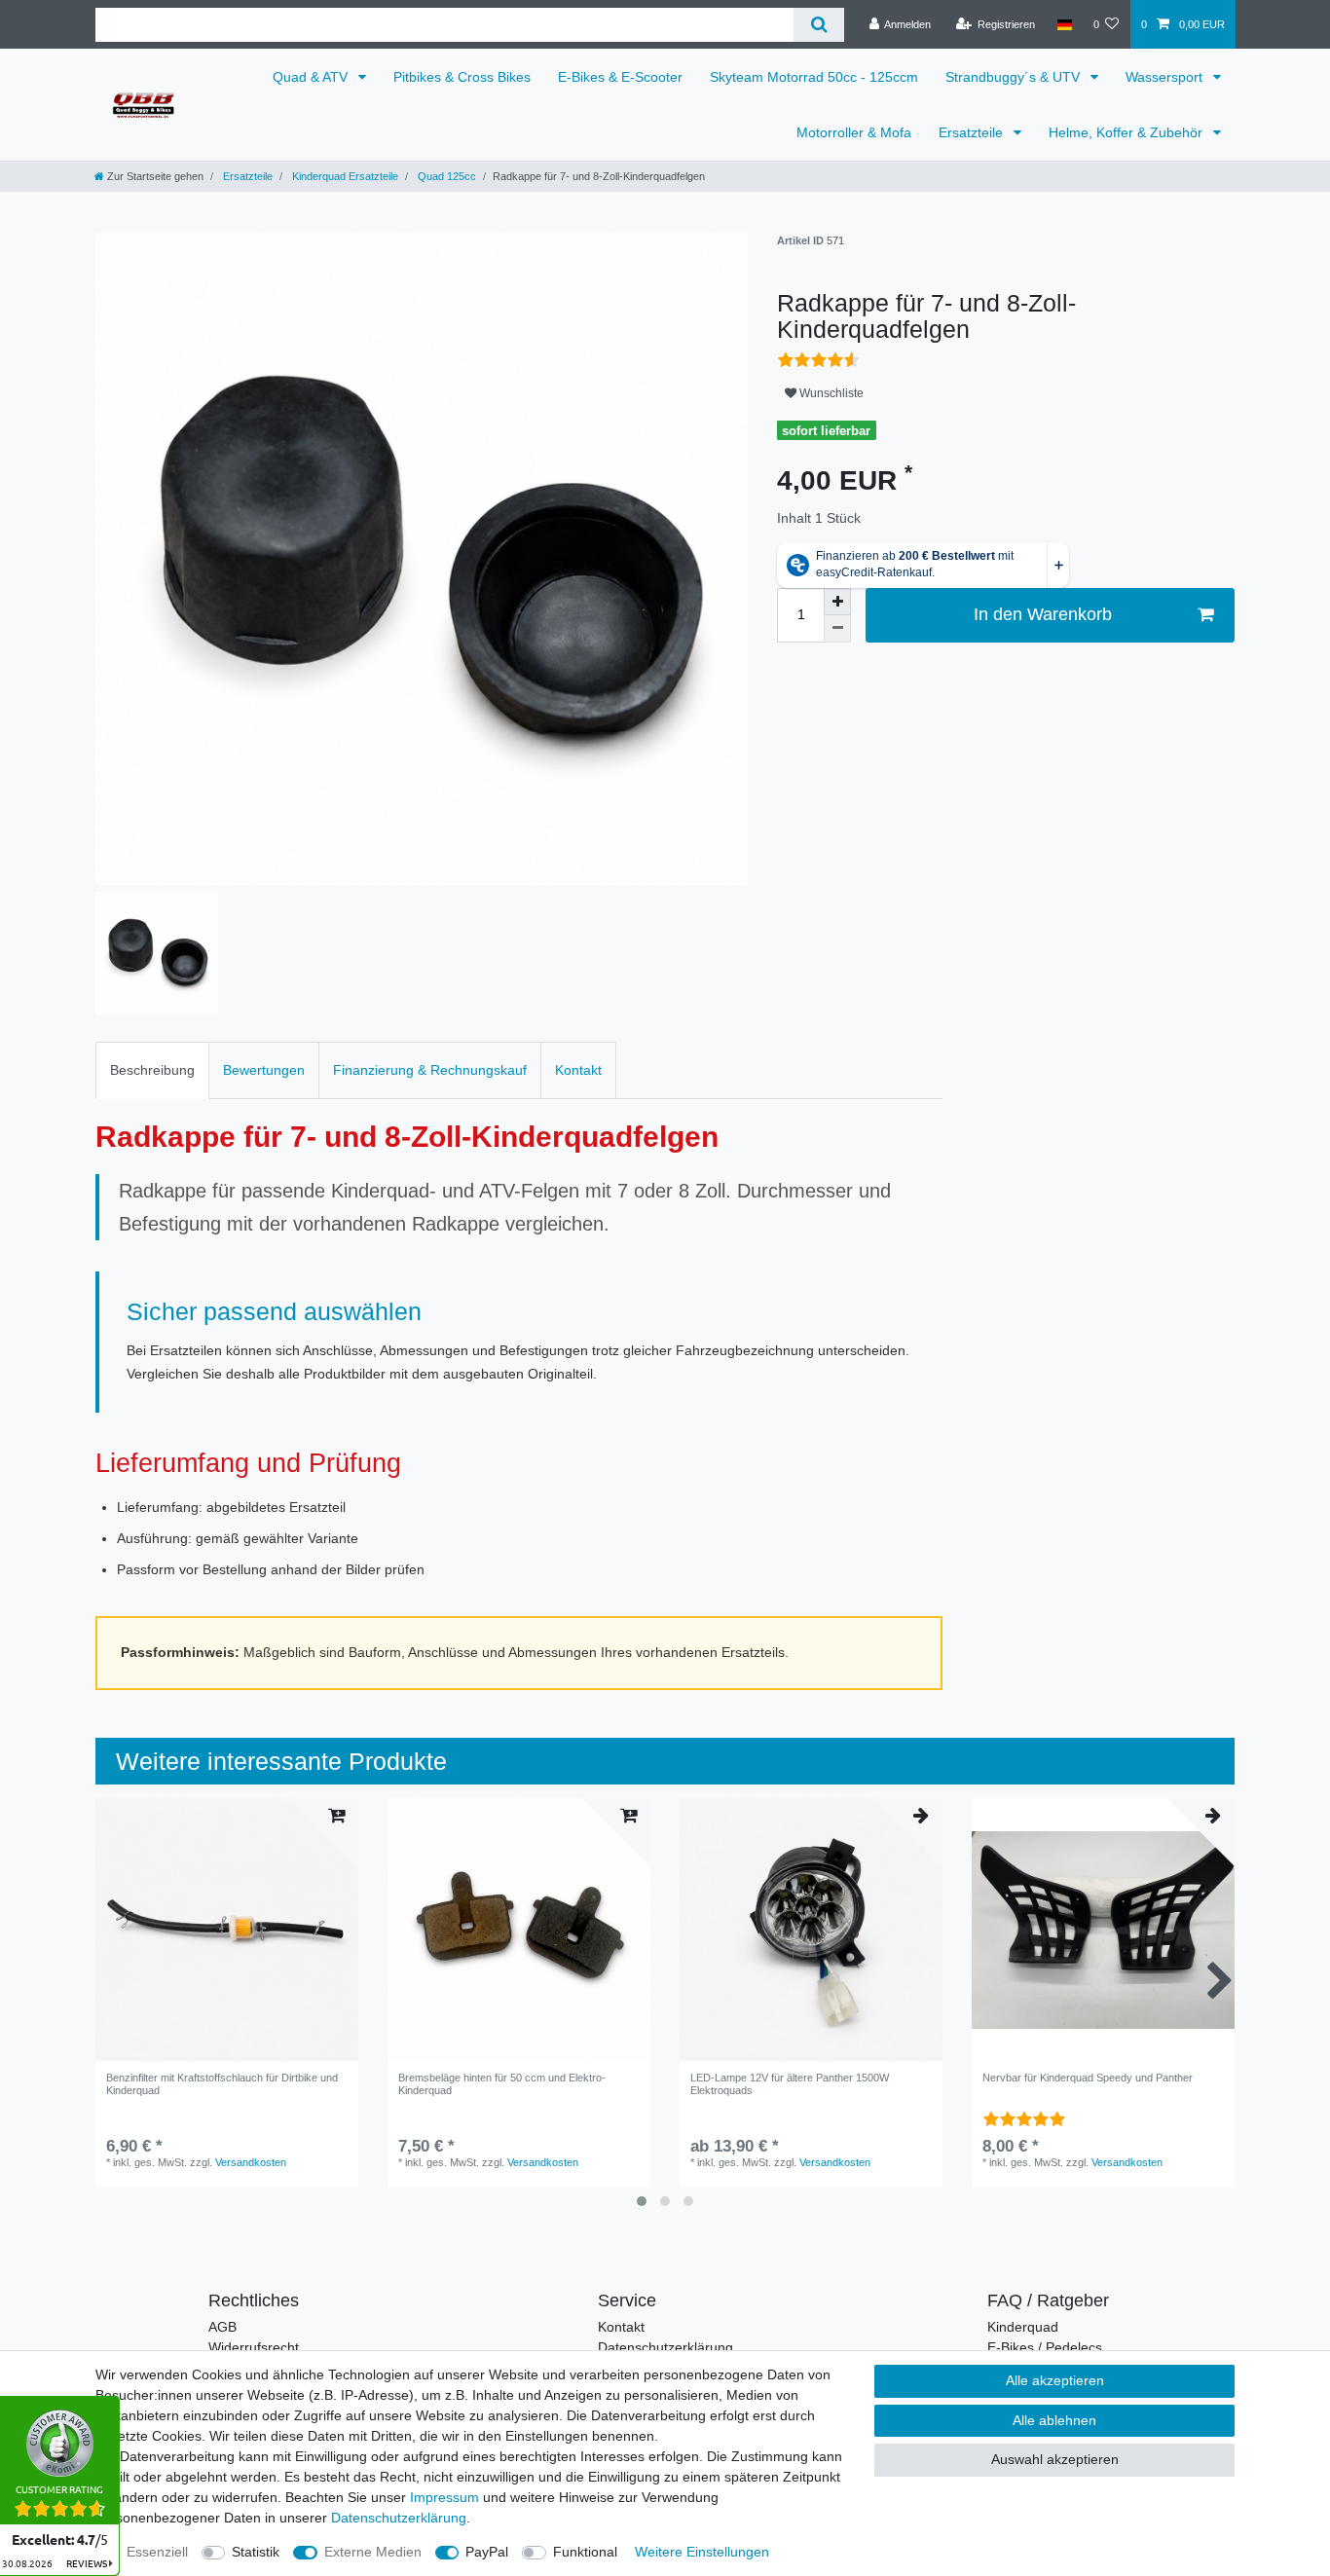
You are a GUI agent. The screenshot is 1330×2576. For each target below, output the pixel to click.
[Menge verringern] (837, 629)
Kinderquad (1023, 2327)
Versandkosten (251, 2162)
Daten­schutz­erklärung (399, 2518)
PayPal (487, 2552)
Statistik (256, 2552)
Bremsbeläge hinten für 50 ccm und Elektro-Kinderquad (502, 2083)
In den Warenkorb (1043, 614)
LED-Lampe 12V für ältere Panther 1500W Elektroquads (790, 2083)
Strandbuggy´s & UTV (1015, 77)
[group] (519, 1930)
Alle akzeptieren (1055, 2380)
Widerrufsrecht (254, 2347)
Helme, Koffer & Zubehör (1127, 132)
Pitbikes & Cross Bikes (462, 77)
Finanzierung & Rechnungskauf (430, 1070)
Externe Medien (373, 2552)
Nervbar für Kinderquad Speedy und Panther (1088, 2078)
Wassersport (1166, 77)
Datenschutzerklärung (665, 2347)
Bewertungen (264, 1070)
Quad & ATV (312, 77)
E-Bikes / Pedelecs (1045, 2347)
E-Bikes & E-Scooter (620, 77)
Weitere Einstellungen (702, 2552)
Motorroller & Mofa (854, 132)
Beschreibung (152, 1070)
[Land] (1064, 24)
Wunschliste (830, 393)
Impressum (444, 2497)
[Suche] (818, 25)
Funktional (585, 2552)
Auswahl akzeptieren (1055, 2459)
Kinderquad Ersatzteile (344, 176)
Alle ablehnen (1054, 2420)
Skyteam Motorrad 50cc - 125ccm (814, 77)
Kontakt (578, 1070)
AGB (222, 2327)
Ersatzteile (973, 132)
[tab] (152, 1070)
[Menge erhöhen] (837, 602)
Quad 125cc (445, 176)
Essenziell (157, 2552)
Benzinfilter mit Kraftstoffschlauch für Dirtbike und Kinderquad (222, 2083)
